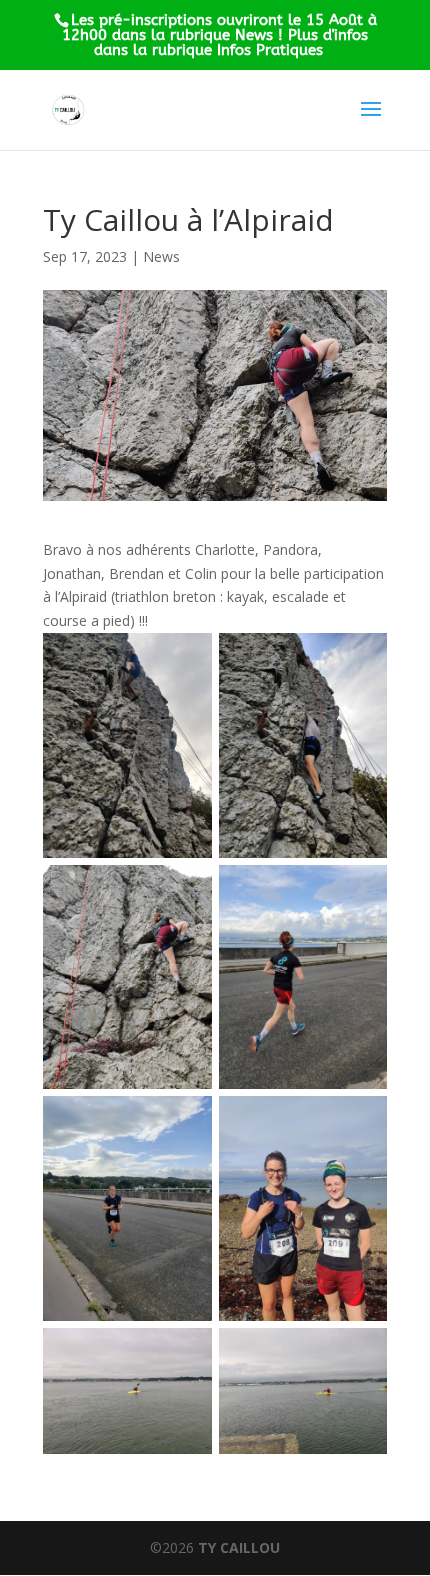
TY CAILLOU (239, 1547)
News (161, 256)
